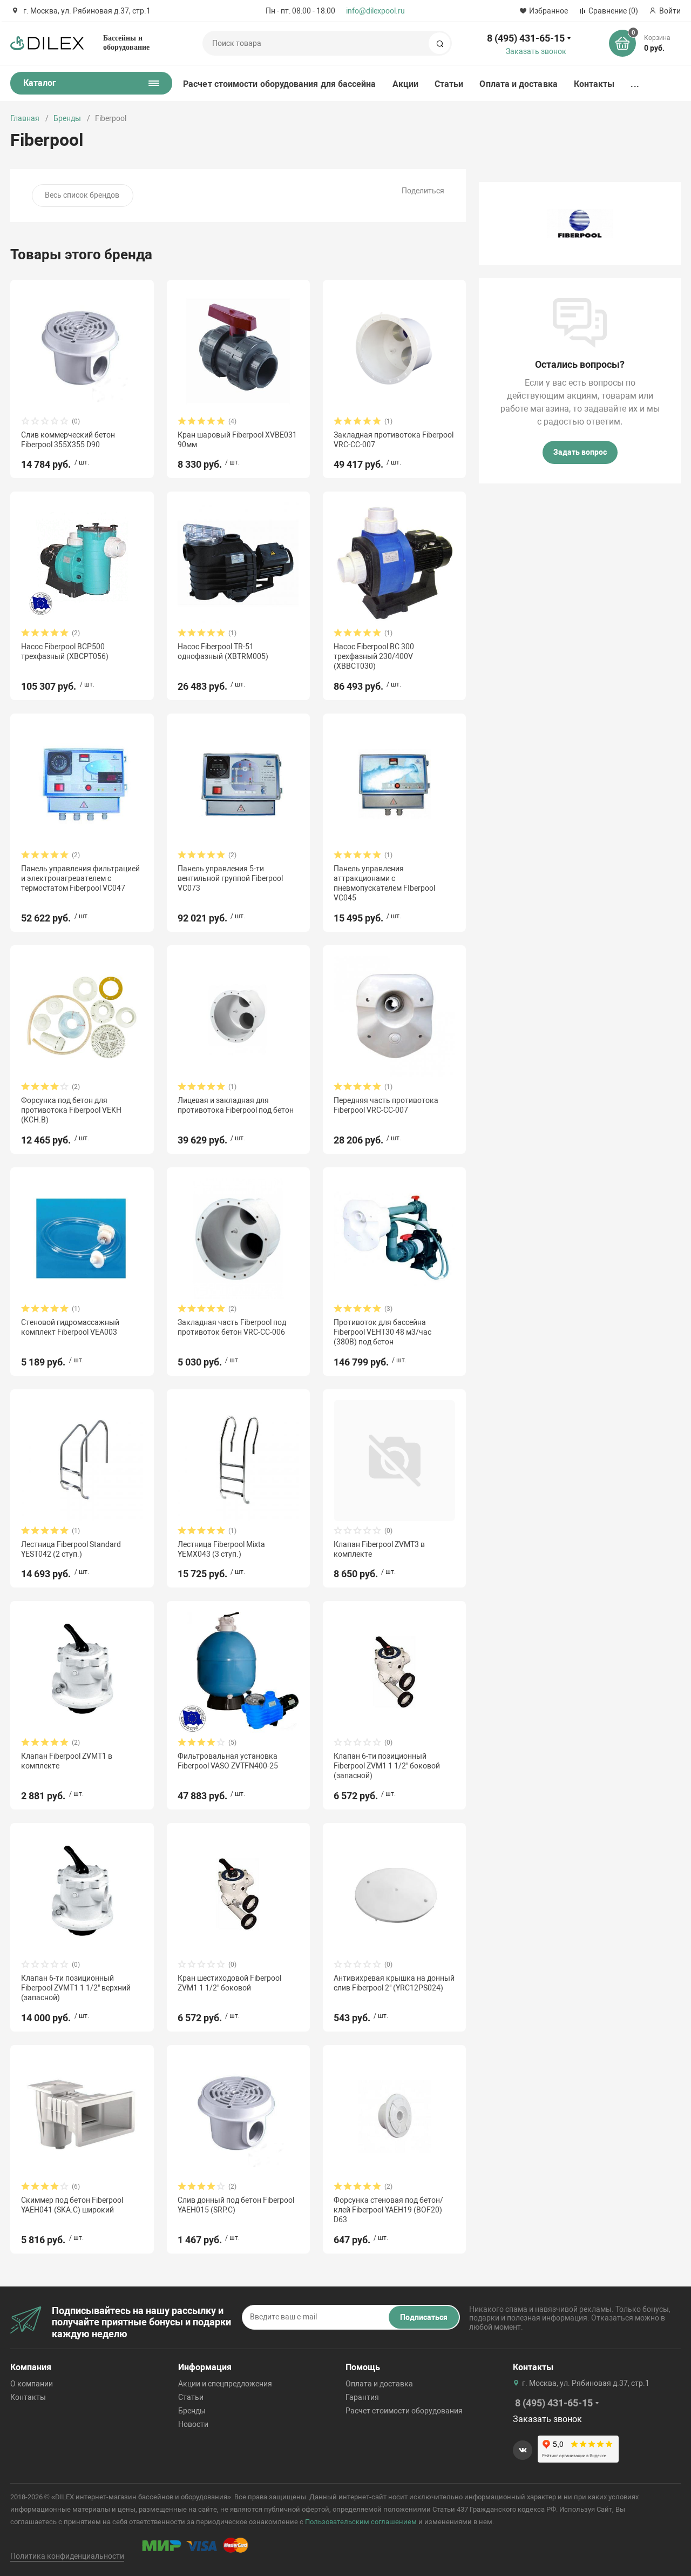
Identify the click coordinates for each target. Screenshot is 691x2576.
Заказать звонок (536, 51)
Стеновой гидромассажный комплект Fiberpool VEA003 (70, 1327)
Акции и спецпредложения (225, 2384)
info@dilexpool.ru (375, 11)
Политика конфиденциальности (67, 2556)
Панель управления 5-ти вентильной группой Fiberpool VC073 (230, 878)
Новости (193, 2424)
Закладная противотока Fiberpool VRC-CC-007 (394, 440)
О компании (32, 2384)
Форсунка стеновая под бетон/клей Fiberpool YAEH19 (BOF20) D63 (388, 2210)
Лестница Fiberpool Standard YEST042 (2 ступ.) (71, 1549)
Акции (405, 84)
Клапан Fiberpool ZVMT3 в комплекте (379, 1549)
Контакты (594, 84)
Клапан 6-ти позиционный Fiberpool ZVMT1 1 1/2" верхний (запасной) (76, 1988)
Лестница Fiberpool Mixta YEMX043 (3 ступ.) (221, 1549)
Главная (25, 118)
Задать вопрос (580, 452)
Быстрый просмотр (82, 351)
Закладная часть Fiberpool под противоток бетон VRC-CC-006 (232, 1327)
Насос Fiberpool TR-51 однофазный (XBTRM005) (223, 651)
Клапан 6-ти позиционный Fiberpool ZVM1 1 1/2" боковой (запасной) (387, 1766)
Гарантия (362, 2397)
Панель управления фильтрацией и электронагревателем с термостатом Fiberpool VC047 (80, 878)
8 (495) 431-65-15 (526, 38)
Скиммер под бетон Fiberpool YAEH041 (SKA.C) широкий (72, 2205)
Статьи (449, 84)
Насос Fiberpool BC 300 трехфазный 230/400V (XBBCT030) (374, 656)
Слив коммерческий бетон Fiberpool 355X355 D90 (68, 440)
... (635, 84)
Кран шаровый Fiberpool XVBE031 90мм (237, 440)
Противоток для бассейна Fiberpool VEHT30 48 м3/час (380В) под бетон (382, 1332)
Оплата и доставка (518, 84)
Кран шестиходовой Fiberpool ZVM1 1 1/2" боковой (229, 1983)
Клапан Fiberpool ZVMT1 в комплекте (67, 1761)
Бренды (67, 118)
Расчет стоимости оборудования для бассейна (279, 84)
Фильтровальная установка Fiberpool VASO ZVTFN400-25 (228, 1761)
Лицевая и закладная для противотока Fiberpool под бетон (236, 1105)
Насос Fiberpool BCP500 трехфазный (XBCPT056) (65, 651)
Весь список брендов (82, 195)
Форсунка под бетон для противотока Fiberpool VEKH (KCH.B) (71, 1110)
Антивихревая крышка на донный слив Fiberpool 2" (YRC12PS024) (394, 1983)
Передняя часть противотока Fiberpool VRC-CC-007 (386, 1105)
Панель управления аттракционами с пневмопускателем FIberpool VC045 (384, 883)
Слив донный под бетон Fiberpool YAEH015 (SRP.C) (236, 2205)
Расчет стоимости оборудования (404, 2411)
